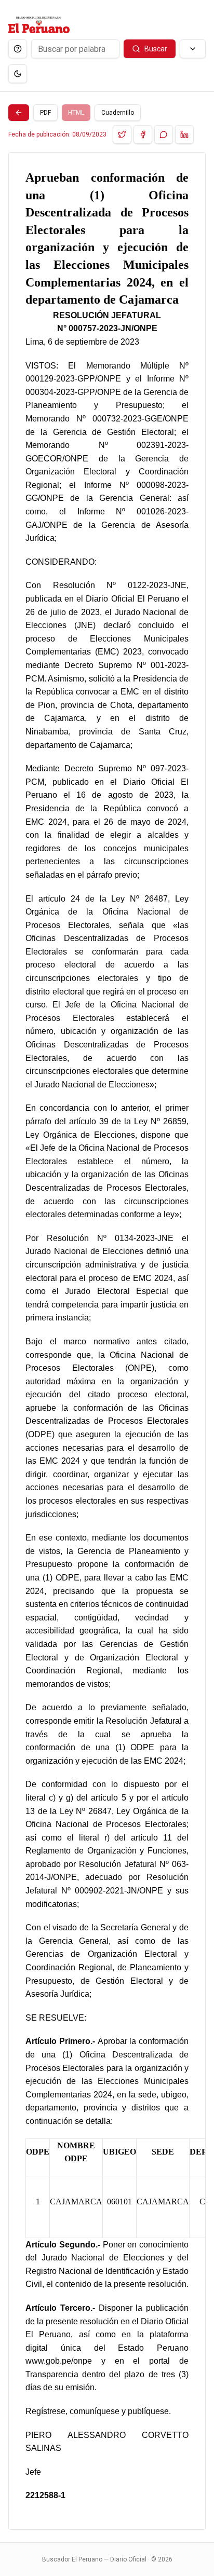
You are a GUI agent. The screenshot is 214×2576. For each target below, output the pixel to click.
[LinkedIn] (184, 134)
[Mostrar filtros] (193, 49)
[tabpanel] (107, 1341)
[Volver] (19, 113)
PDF (45, 113)
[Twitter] (122, 134)
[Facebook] (143, 134)
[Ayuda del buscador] (18, 49)
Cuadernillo (118, 113)
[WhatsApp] (164, 134)
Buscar (156, 49)
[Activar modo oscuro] (18, 74)
